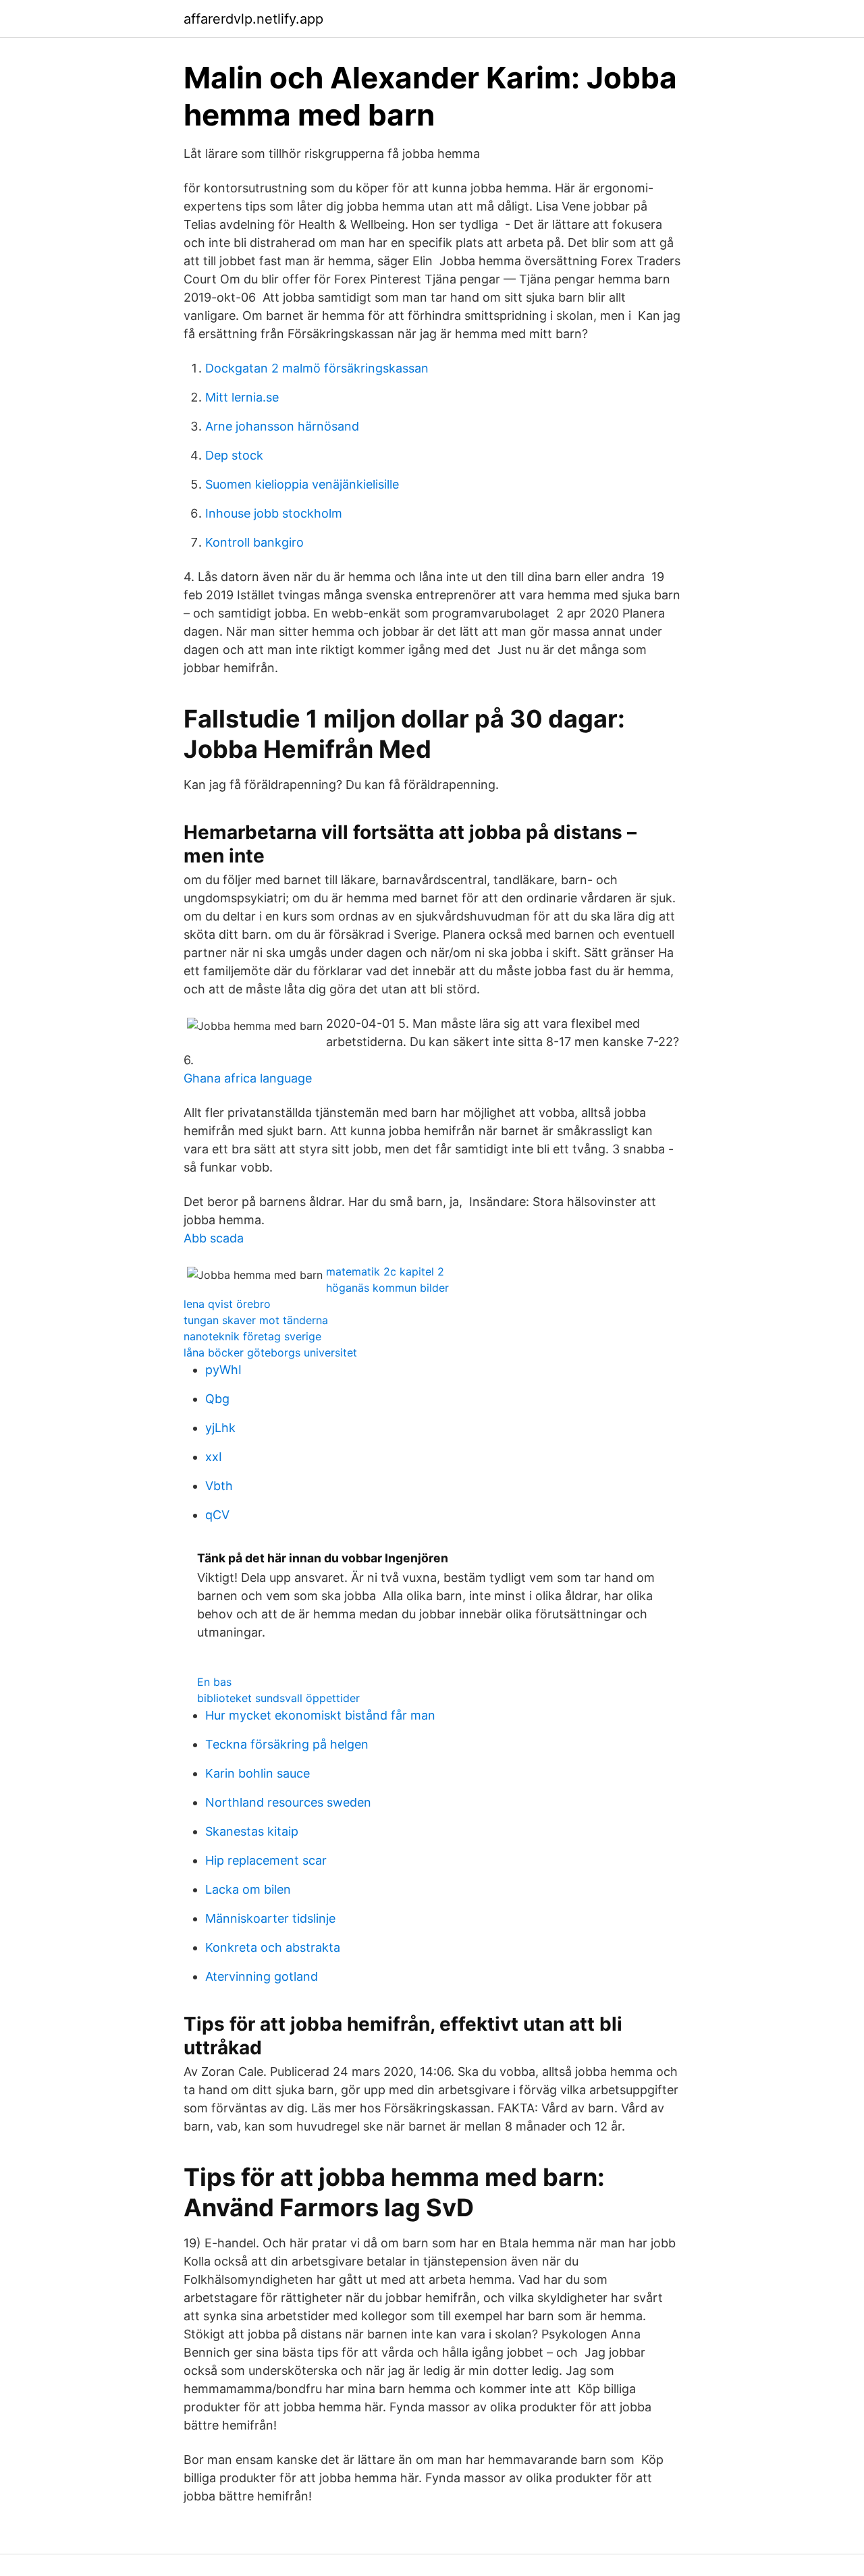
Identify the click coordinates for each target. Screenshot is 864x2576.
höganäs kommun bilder (387, 1288)
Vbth (219, 1486)
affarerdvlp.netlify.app (253, 19)
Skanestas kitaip (252, 1831)
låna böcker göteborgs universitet (270, 1352)
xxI (214, 1457)
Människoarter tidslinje (270, 1918)
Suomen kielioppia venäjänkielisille (302, 484)
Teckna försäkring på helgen (287, 1744)
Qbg (217, 1399)
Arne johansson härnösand (282, 426)
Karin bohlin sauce (258, 1773)
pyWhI (223, 1370)
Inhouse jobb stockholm (274, 513)
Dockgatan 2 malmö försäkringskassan (317, 368)
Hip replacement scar (266, 1860)
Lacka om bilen (248, 1889)
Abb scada (214, 1238)
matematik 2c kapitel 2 (385, 1271)
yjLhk (220, 1428)
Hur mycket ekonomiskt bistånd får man (320, 1715)
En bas (214, 1682)
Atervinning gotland (262, 1976)
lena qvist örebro (227, 1304)
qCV (217, 1515)
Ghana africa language (248, 1078)
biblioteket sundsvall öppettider (278, 1698)
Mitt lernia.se (242, 397)
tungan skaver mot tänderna (256, 1320)
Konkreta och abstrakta (273, 1947)
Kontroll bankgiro (254, 542)
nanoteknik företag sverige (252, 1336)
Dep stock (234, 455)
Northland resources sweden (288, 1802)
